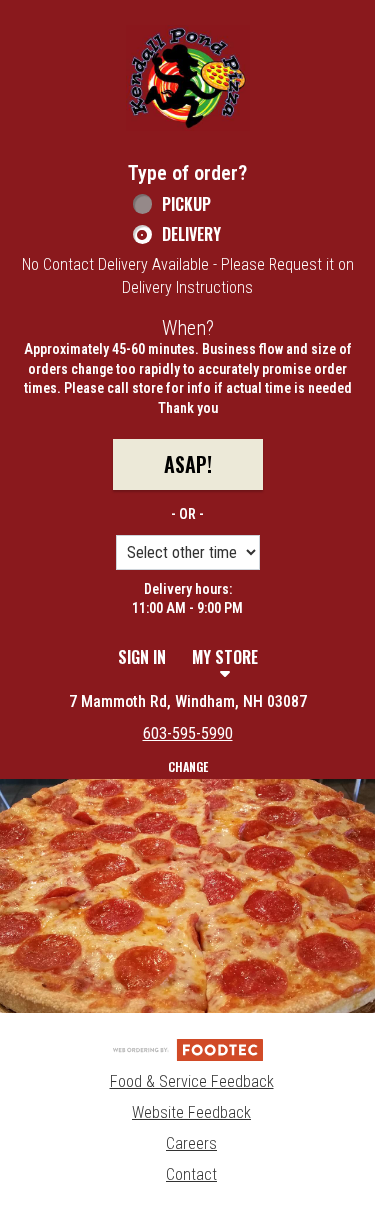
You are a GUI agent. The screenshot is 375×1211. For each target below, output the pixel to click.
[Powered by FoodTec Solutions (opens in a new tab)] (188, 1048)
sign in (142, 657)
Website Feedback (191, 1112)
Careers (191, 1143)
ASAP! (188, 464)
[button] (188, 78)
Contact (191, 1174)
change (188, 766)
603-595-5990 (188, 733)
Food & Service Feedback (192, 1081)
